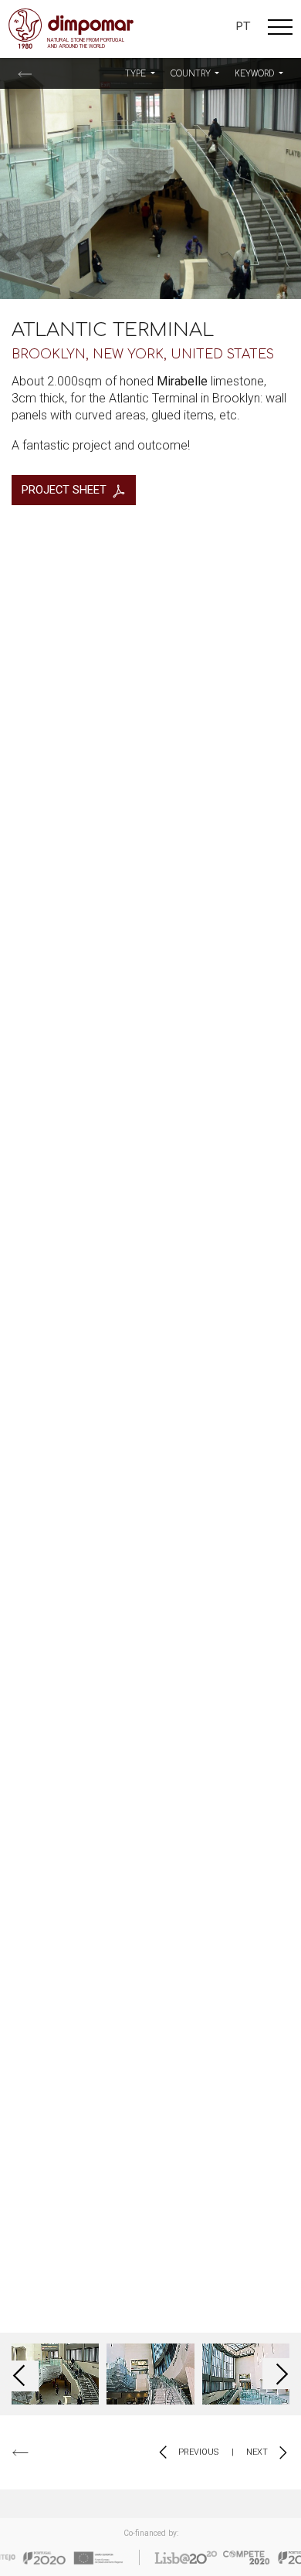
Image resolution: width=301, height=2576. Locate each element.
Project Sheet (64, 490)
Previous (197, 2452)
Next (258, 2452)
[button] (140, 74)
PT (243, 26)
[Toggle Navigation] (280, 29)
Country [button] (192, 74)
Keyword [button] (255, 74)
